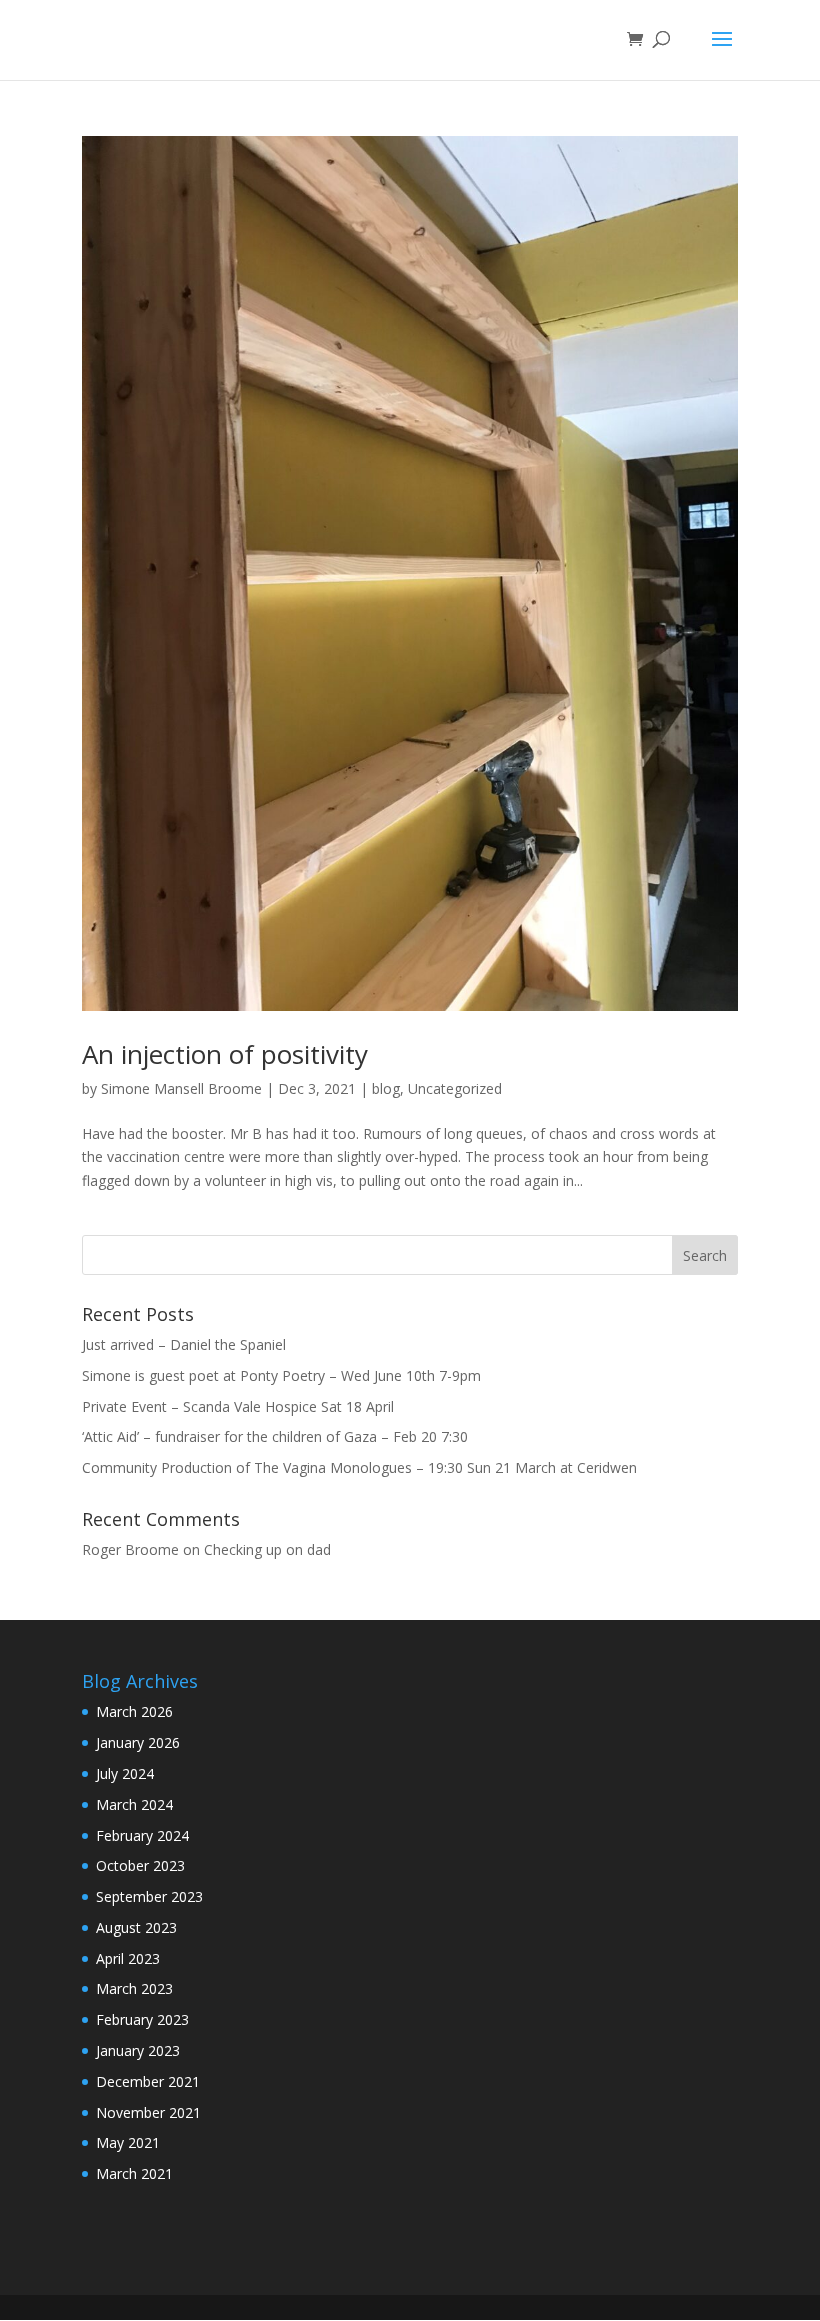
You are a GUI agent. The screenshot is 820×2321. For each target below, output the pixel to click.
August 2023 (136, 1927)
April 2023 (128, 1958)
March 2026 (134, 1711)
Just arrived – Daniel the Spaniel (184, 1344)
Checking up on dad (267, 1549)
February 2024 (142, 1835)
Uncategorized (455, 1088)
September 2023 (149, 1896)
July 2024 (125, 1773)
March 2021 (134, 2173)
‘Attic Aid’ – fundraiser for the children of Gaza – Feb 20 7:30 (275, 1436)
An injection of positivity (225, 1054)
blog (386, 1088)
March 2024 (134, 1804)
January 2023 (138, 2050)
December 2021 (148, 2081)
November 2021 (148, 2112)
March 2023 (134, 1988)
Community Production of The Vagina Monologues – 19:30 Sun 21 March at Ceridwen (359, 1467)
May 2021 (128, 2142)
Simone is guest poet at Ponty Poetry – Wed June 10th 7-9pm (281, 1375)
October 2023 (140, 1865)
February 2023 (142, 2019)
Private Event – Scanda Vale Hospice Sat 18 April (238, 1406)
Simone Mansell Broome (181, 1088)
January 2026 (138, 1742)
